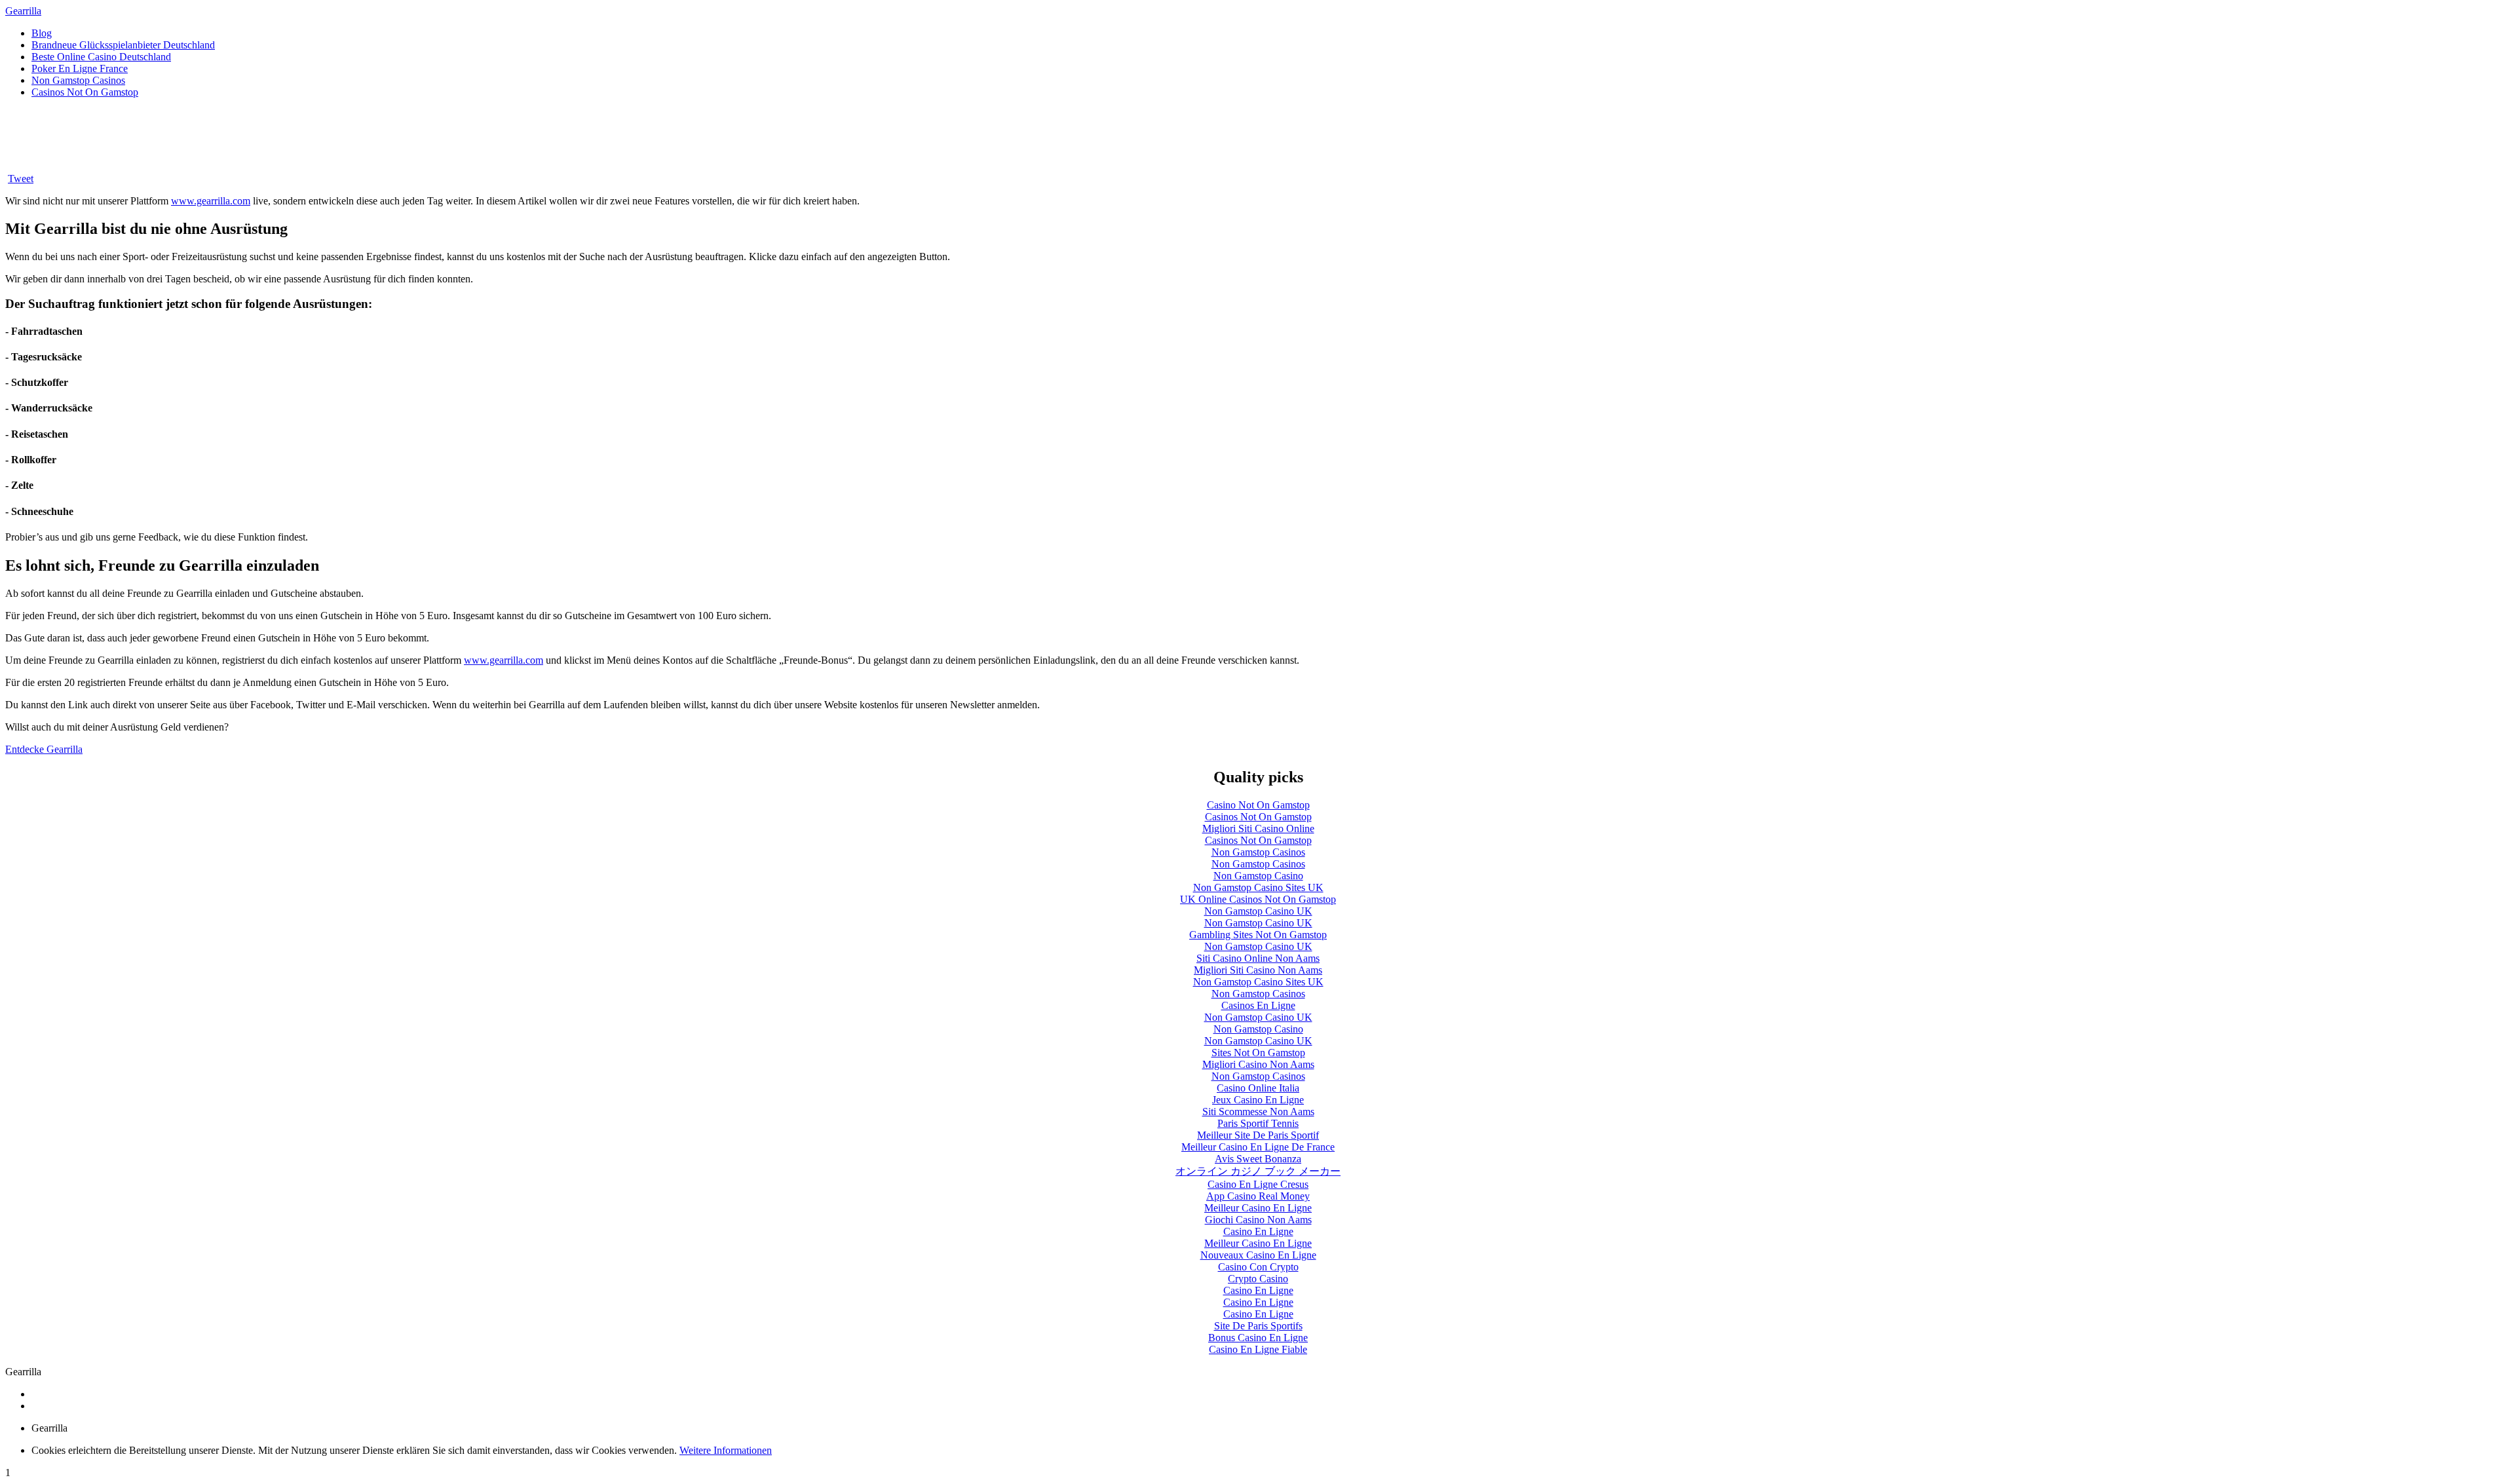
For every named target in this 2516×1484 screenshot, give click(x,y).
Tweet (21, 179)
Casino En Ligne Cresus (1258, 1184)
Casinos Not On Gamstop (85, 92)
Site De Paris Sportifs (1258, 1326)
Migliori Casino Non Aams (1258, 1064)
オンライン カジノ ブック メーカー (1258, 1171)
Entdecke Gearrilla (44, 749)
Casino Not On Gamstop (1258, 805)
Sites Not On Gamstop (1258, 1053)
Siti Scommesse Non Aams (1258, 1112)
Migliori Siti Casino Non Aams (1258, 970)
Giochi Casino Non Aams (1258, 1220)
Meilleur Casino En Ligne (1258, 1208)
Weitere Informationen (726, 1450)
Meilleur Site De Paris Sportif (1258, 1135)
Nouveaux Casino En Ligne (1258, 1255)
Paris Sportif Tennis (1258, 1123)
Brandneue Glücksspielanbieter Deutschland (123, 45)
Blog (42, 33)
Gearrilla (23, 11)
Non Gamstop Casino (1258, 876)
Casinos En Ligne (1258, 1005)
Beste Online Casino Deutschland (101, 57)
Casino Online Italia (1258, 1088)
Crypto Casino (1258, 1279)
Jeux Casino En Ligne (1258, 1100)
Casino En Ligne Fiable (1258, 1349)
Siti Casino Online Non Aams (1258, 958)
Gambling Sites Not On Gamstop (1258, 935)
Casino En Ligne (1258, 1231)
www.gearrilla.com (211, 201)
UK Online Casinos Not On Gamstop (1258, 899)
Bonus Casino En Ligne (1258, 1338)
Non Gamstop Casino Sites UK (1258, 887)
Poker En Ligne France (80, 68)
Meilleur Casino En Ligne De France (1258, 1147)
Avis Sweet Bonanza (1258, 1159)
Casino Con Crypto (1258, 1267)
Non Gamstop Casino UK (1258, 911)
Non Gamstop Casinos (78, 80)
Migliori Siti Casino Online (1258, 828)
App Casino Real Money (1258, 1196)
